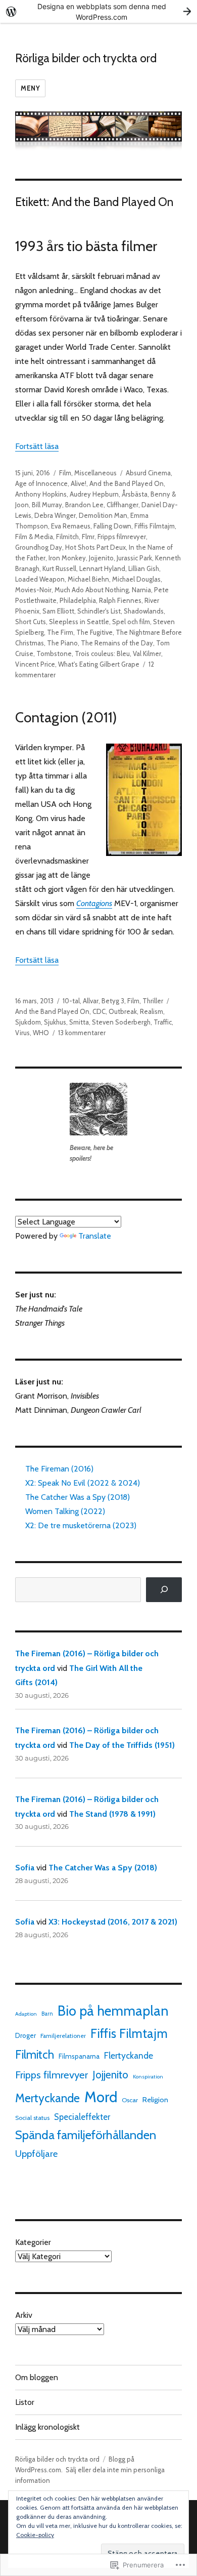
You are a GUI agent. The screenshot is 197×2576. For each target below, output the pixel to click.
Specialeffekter (82, 2117)
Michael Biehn (88, 579)
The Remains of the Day (117, 643)
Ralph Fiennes (120, 600)
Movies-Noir (33, 590)
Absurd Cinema (148, 473)
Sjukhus (55, 1022)
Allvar (91, 1001)
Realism (152, 1011)
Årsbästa (135, 494)
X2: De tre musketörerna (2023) (81, 1525)
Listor (25, 2402)
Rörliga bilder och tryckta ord (86, 58)
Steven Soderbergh (121, 1022)
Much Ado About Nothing (92, 590)
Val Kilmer (147, 653)
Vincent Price (35, 664)
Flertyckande (129, 2055)
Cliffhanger (122, 505)
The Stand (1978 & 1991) (112, 1814)
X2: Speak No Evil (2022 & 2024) (83, 1483)
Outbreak (123, 1011)
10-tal (71, 1001)
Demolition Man (103, 515)
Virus (22, 1033)
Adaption (26, 2014)
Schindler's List (99, 611)
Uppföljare (36, 2154)
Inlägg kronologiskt (47, 2427)
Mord (101, 2097)
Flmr (88, 537)
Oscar (130, 2100)
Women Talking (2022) (65, 1511)
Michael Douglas (136, 579)
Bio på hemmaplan (113, 2011)
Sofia (25, 1868)
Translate (95, 1236)
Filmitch (67, 537)
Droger (26, 2035)
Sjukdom (28, 1022)
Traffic (163, 1022)
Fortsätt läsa (37, 446)
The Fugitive (94, 632)
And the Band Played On (127, 483)
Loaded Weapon (40, 579)
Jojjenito (101, 558)
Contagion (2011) (66, 717)
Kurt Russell (59, 568)
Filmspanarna (79, 2056)
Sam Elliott (58, 611)
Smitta (79, 1022)
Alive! (79, 483)
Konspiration (148, 2077)
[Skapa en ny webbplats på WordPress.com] (98, 11)
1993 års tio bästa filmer (86, 246)
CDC (99, 1011)
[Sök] (164, 1590)
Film (65, 473)
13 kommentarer (82, 1033)
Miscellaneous (95, 473)
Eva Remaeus (71, 526)
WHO (41, 1033)
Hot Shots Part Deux (95, 547)
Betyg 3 (113, 1001)
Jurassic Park (134, 558)
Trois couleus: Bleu (102, 653)
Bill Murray (47, 505)
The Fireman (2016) (59, 1469)
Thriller (153, 1001)
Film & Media (34, 537)
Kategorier (33, 2242)
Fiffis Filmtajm (155, 526)
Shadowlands (144, 611)
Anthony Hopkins (41, 494)
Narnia (141, 590)
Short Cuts (31, 622)
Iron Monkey (67, 558)
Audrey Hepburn (94, 494)
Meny (30, 88)
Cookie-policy (35, 2535)
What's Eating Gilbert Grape (99, 664)
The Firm (60, 632)
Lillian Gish (144, 568)
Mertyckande (47, 2098)
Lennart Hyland (102, 568)
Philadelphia (78, 600)
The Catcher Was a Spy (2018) (78, 1497)
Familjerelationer (63, 2036)
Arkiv (24, 2315)
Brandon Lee (84, 505)
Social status (32, 2118)
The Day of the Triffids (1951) (122, 1745)
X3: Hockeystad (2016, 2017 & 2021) (113, 1922)
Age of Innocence (41, 483)
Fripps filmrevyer (122, 537)
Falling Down (112, 526)
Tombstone (54, 653)
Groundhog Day (39, 547)
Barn (47, 2014)
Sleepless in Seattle (79, 622)
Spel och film (131, 622)
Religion (155, 2100)
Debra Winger (55, 515)
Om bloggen (37, 2377)
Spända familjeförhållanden (86, 2135)
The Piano (62, 643)
